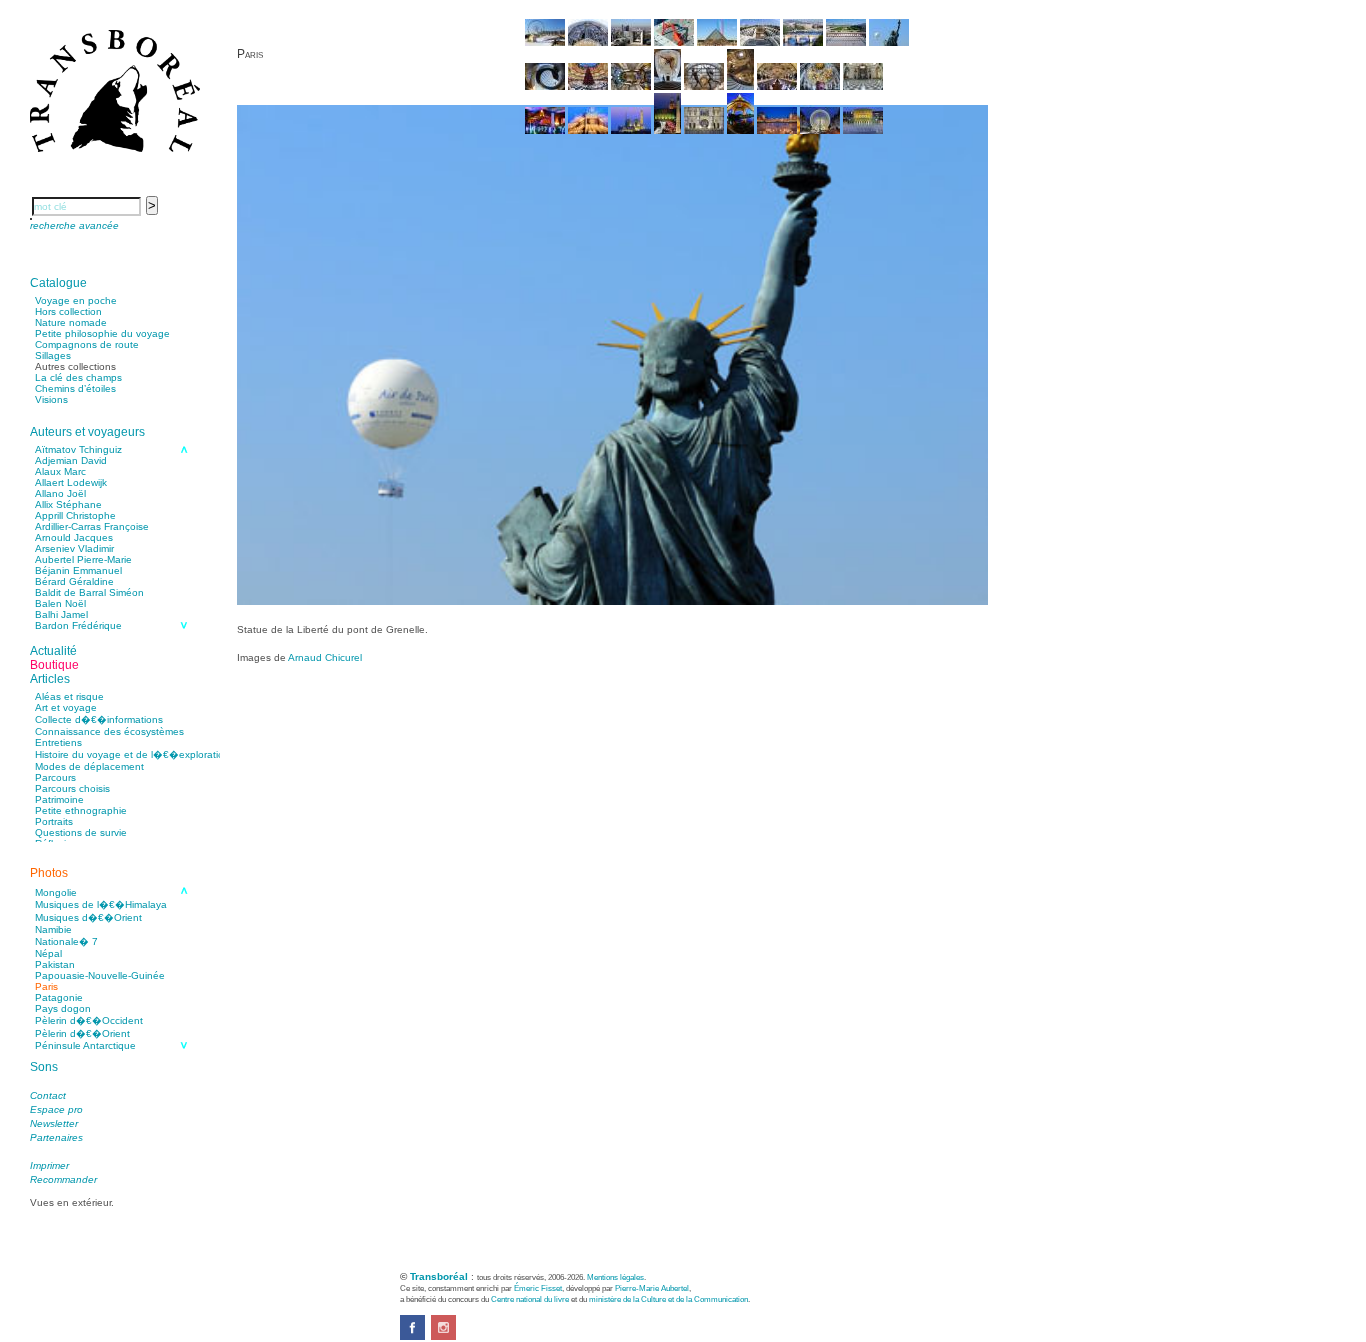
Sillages (53, 355)
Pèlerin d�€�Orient (82, 1033)
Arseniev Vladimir (74, 548)
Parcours (55, 777)
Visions (51, 399)
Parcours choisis (72, 788)
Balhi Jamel (61, 614)
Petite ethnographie (81, 810)
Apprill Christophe (75, 515)
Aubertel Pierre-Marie (83, 559)
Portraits (54, 821)
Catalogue (58, 283)
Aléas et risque (69, 696)
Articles (50, 679)
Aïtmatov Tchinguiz (78, 449)
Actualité (53, 651)
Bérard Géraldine (74, 581)
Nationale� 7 (66, 941)
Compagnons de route (87, 344)
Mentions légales (615, 1277)
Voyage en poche (76, 300)
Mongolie (56, 892)
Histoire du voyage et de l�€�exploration (132, 754)
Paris (46, 986)
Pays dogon (63, 1008)
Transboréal (439, 1276)
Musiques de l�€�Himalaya (101, 904)
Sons (44, 1067)
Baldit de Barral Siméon (89, 592)
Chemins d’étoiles (75, 388)
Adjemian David (71, 460)
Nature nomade (71, 322)
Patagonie (59, 997)
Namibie (53, 929)
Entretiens (58, 742)
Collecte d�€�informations (99, 719)
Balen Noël (60, 603)
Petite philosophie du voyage (102, 333)
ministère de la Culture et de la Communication (668, 1299)
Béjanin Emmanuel (78, 570)
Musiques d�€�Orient (88, 917)
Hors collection (68, 311)
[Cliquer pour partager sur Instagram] (443, 1336)
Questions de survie (81, 832)
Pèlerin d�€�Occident (89, 1020)
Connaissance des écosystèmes (109, 731)
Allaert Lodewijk (71, 482)
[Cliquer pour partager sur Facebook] (412, 1336)
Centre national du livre (530, 1299)
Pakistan (55, 964)
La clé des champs (78, 377)
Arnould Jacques (74, 537)
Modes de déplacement (89, 766)
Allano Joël (60, 493)
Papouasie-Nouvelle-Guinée (100, 975)
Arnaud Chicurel (325, 657)
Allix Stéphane (68, 504)
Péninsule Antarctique (85, 1045)
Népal (48, 953)
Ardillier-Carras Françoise (92, 526)
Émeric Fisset (538, 1288)
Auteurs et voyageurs (87, 432)
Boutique (54, 665)
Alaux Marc (60, 471)
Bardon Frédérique (78, 625)
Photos (49, 873)
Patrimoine (59, 799)
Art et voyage (66, 707)
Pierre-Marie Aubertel (652, 1288)
